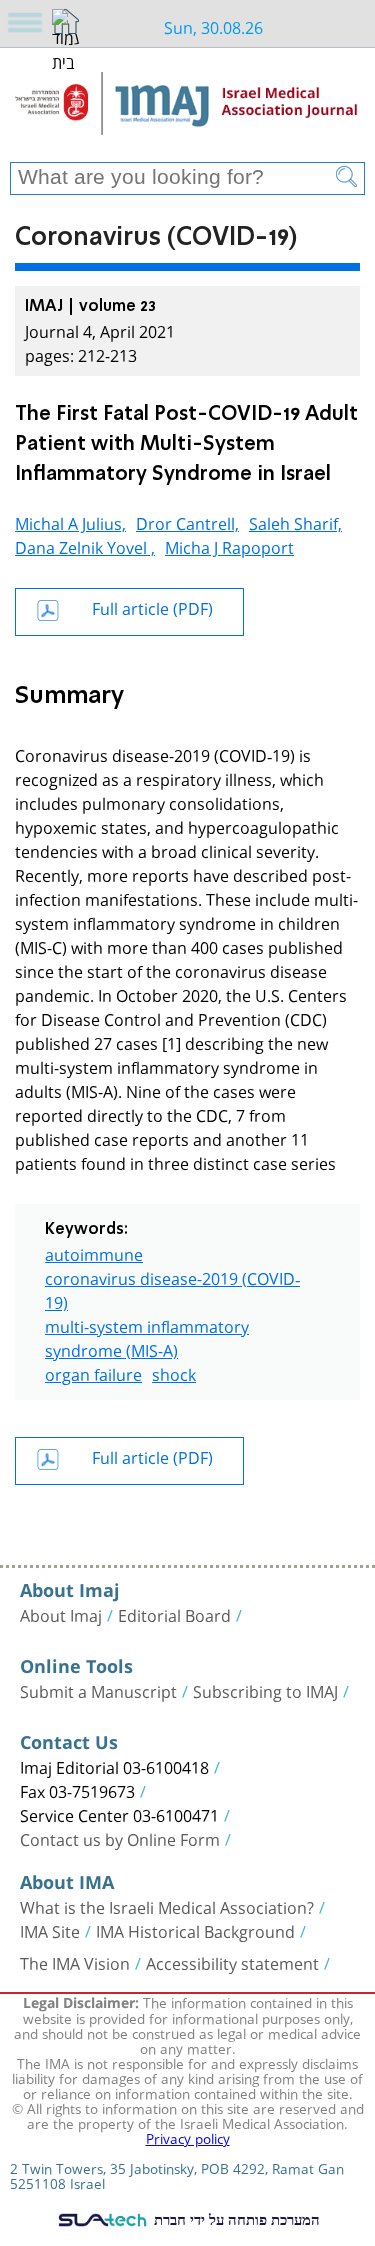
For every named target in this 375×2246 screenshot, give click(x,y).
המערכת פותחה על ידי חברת (234, 2219)
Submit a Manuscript (98, 1690)
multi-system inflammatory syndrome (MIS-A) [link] (147, 1336)
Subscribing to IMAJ (265, 1690)
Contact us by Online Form (120, 1838)
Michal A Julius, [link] (70, 521)
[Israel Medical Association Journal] (187, 112)
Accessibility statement (232, 1962)
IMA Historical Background (195, 1930)
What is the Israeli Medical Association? (167, 1906)
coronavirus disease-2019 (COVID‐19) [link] (172, 1288)
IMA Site (50, 1930)
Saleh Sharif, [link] (295, 521)
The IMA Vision (75, 1962)
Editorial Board (174, 1614)
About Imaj (61, 1614)
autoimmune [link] (94, 1252)
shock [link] (174, 1372)
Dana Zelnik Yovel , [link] (85, 545)
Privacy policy (188, 2137)
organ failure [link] (93, 1372)
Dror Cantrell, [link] (187, 521)
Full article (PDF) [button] (152, 606)
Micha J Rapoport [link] (229, 545)
